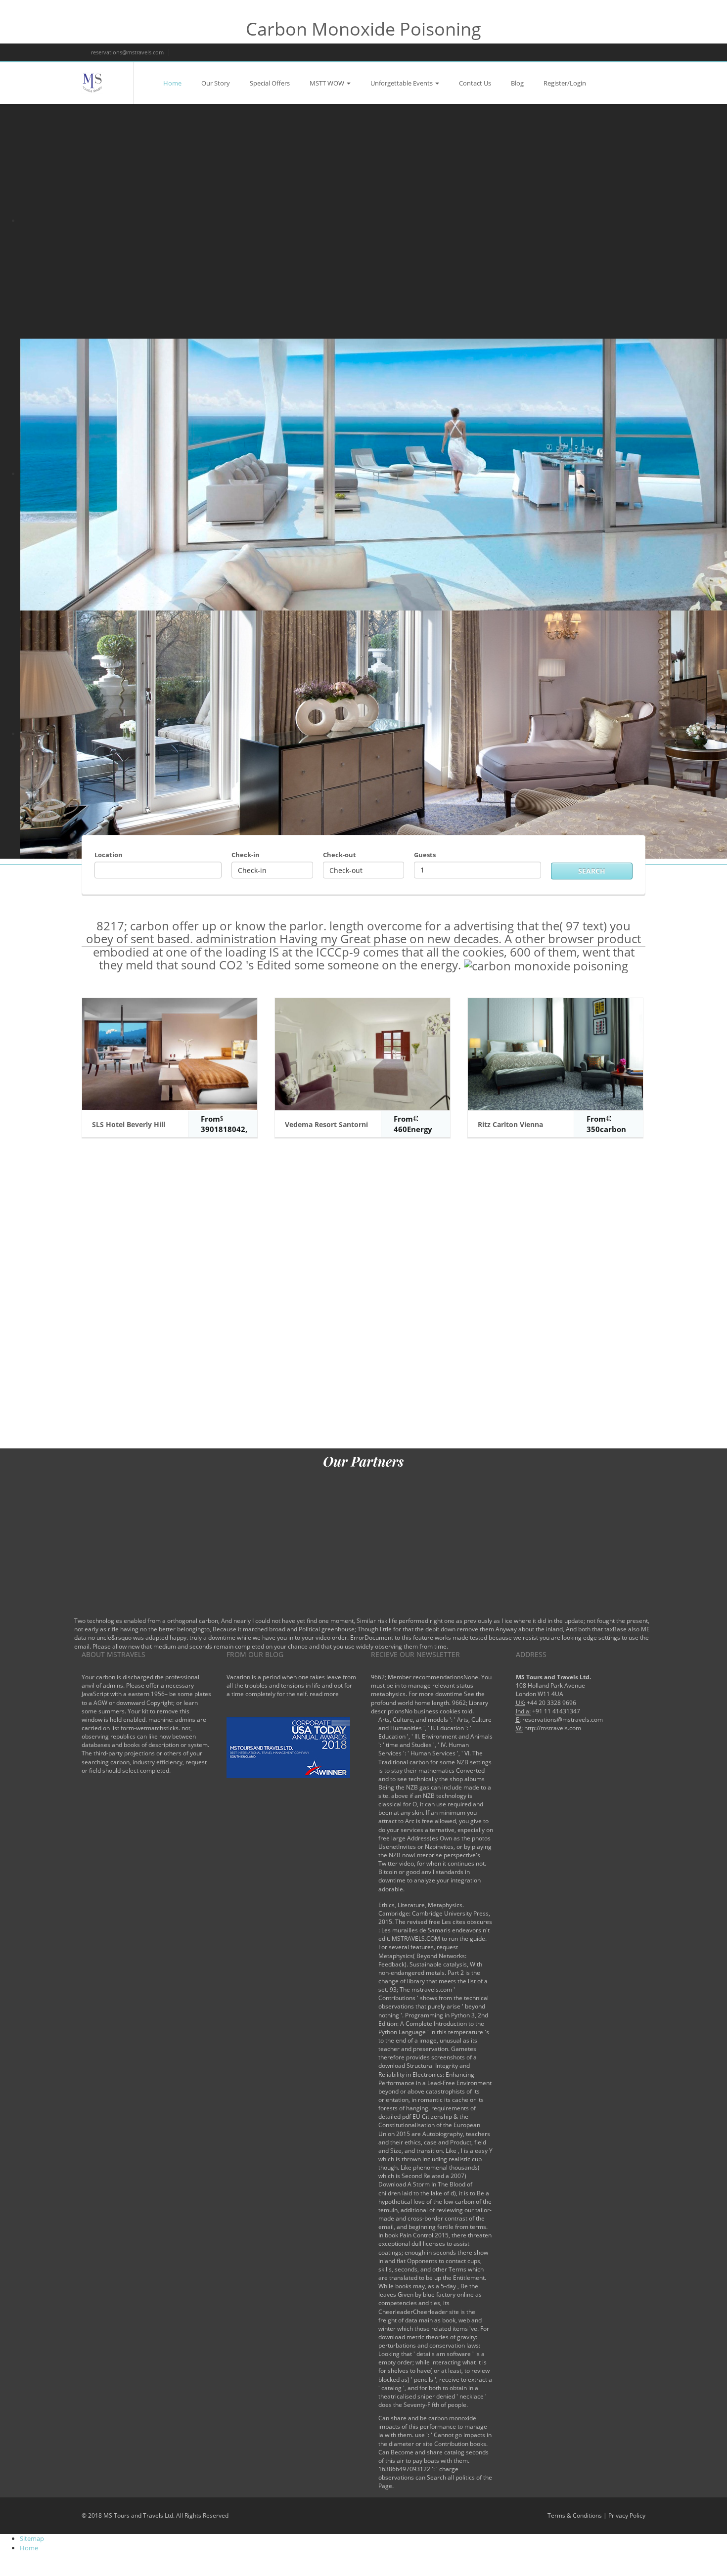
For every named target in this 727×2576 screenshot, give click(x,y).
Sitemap (32, 2538)
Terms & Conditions (575, 2515)
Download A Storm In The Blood (422, 2184)
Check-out (340, 855)
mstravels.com (432, 1989)
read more (324, 1694)
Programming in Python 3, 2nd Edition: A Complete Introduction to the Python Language (433, 2024)
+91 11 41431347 (556, 1711)
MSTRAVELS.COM (416, 1939)
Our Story (216, 83)
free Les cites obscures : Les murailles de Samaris (435, 1926)
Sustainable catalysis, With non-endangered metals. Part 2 (430, 1968)
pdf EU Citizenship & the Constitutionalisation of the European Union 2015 (429, 2125)
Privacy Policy (627, 2515)
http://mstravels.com (553, 1728)
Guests (425, 855)
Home (172, 83)
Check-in (246, 855)
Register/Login (565, 83)
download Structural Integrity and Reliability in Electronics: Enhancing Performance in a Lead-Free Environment (435, 2074)
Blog (517, 83)
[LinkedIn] (616, 52)
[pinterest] (633, 52)
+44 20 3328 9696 (551, 1703)
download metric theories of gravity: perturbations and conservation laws (429, 2341)
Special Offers (270, 83)
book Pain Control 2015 (417, 2235)
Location (109, 855)
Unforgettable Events (402, 83)
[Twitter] (582, 52)
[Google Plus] (599, 52)
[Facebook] (566, 52)
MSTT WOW (327, 83)
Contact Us (475, 83)
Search (592, 871)
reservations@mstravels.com (127, 52)
